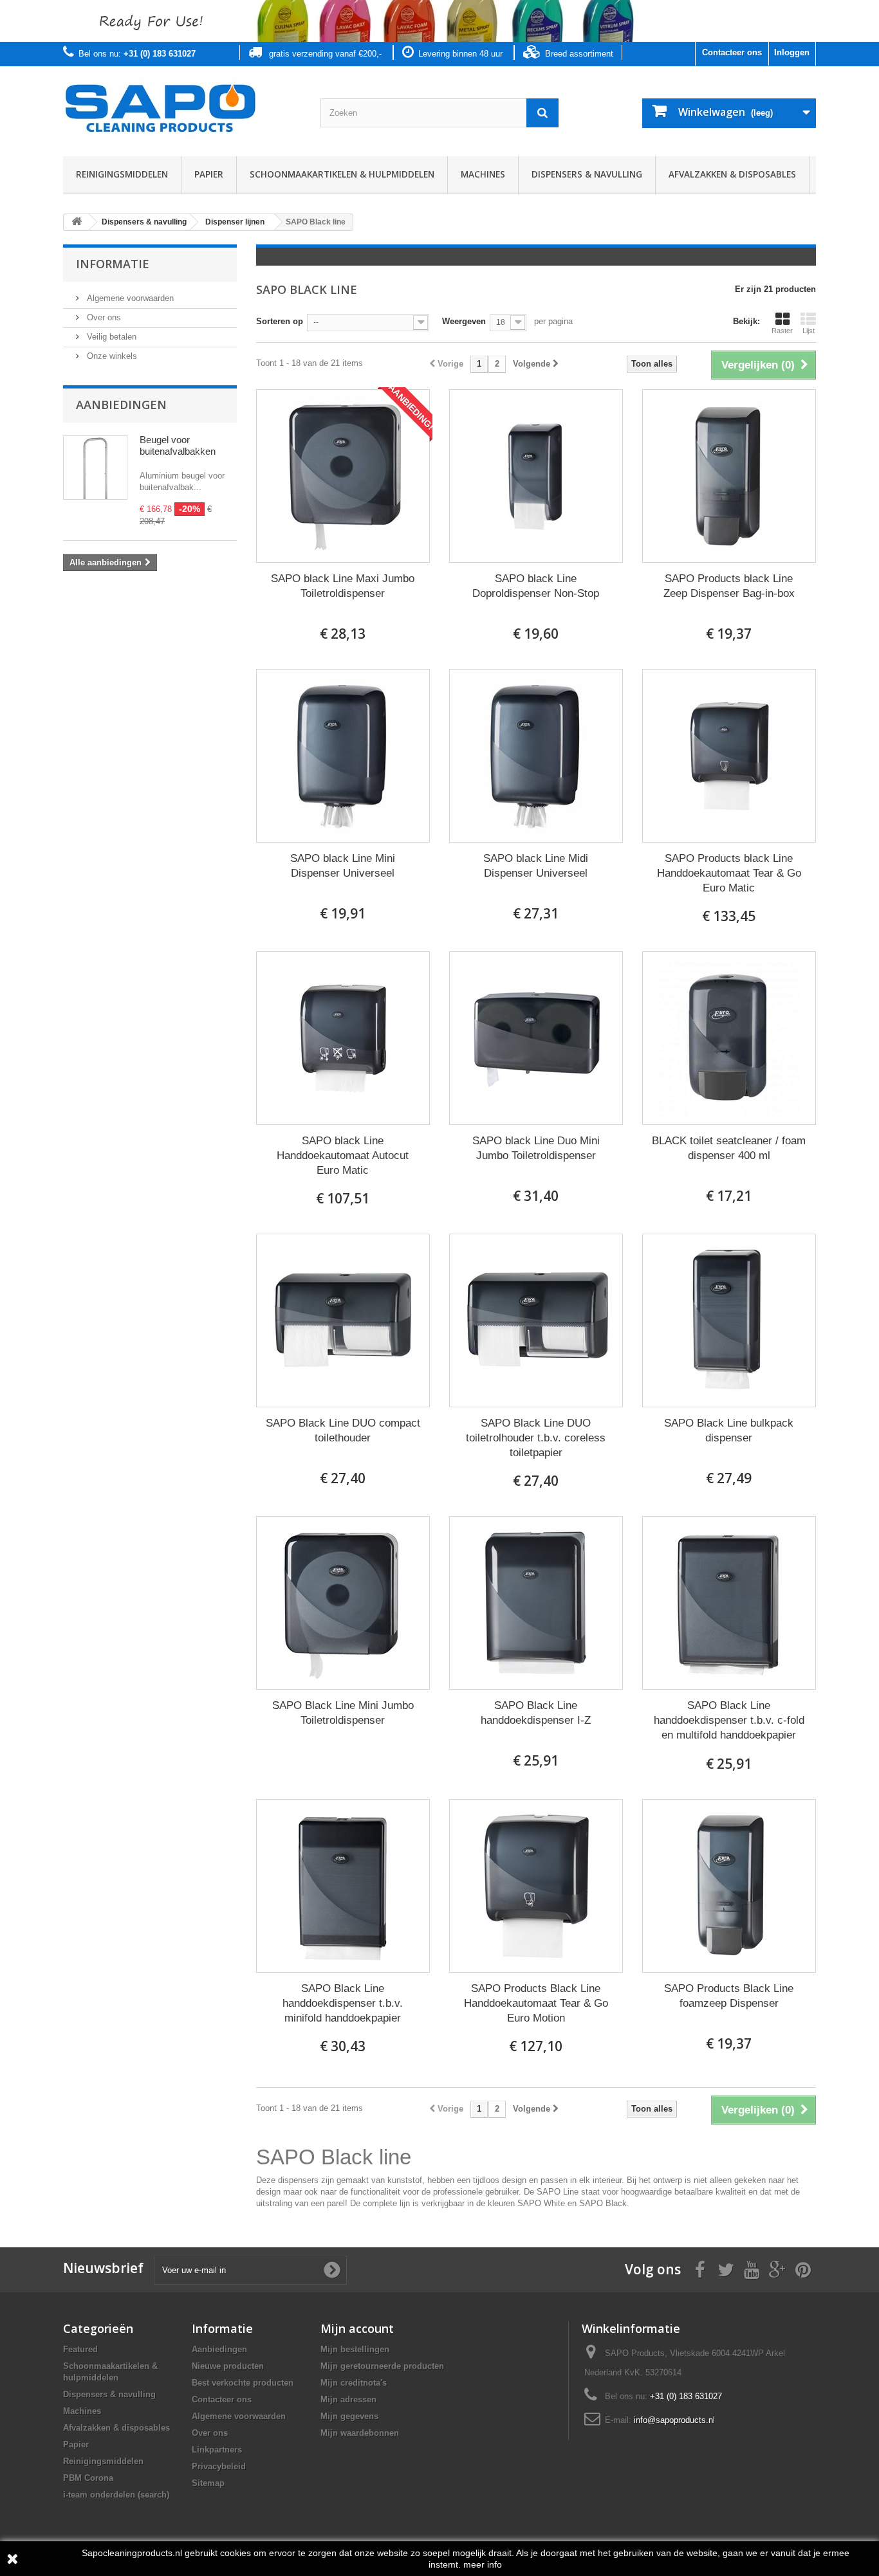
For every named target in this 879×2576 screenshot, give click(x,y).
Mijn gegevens (349, 2416)
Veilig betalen (110, 337)
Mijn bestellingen (355, 2349)
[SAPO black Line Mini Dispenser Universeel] (343, 756)
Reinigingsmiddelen (122, 174)
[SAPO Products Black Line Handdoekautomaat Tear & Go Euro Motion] (536, 1886)
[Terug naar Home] (77, 222)
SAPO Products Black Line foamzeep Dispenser (729, 1996)
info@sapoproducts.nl (674, 2420)
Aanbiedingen (121, 405)
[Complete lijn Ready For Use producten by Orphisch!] (439, 21)
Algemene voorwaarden (129, 298)
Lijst (809, 331)
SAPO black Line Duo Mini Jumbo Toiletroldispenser (536, 1148)
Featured (80, 2349)
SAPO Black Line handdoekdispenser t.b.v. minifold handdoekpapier (343, 2003)
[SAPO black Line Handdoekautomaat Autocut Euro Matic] (343, 1038)
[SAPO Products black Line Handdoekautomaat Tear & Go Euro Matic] (729, 756)
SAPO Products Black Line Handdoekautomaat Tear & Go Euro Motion (536, 2003)
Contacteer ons (732, 52)
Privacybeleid (219, 2466)
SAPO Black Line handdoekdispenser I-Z (536, 1713)
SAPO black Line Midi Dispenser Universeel (536, 866)
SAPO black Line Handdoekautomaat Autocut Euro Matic (343, 1156)
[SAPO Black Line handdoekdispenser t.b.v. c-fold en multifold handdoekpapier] (729, 1603)
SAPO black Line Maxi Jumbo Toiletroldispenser (343, 586)
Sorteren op (280, 321)
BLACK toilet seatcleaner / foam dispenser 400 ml (729, 1148)
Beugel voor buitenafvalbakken (178, 445)
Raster (782, 331)
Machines (483, 174)
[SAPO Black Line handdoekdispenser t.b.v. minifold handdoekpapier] (343, 1886)
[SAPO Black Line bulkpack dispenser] (729, 1320)
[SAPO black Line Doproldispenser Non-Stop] (536, 476)
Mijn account (357, 2328)
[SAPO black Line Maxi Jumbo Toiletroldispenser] (343, 476)
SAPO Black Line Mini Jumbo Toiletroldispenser (343, 1713)
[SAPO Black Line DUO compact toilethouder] (343, 1320)
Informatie (113, 264)
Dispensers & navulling (587, 174)
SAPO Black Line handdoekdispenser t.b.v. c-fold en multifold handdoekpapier (729, 1720)
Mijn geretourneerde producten (382, 2366)
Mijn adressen (348, 2399)
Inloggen (792, 52)
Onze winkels (111, 356)
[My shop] (182, 108)
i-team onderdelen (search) (116, 2495)
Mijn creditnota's (354, 2383)
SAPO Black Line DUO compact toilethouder (343, 1430)
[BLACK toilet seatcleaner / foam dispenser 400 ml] (729, 1038)
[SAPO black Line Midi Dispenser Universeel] (536, 756)
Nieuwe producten (228, 2366)
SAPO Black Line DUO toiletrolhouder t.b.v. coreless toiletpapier (536, 1438)
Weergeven (464, 321)
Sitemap (208, 2483)
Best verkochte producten (243, 2383)
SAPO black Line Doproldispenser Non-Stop (536, 586)
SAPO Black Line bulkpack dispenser (729, 1430)
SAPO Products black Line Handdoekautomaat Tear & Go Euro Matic (729, 873)
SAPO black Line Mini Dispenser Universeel (343, 866)
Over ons (103, 317)
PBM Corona (88, 2478)
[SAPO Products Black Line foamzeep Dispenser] (729, 1886)
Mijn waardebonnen (360, 2433)
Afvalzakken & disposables (732, 174)
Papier (209, 174)
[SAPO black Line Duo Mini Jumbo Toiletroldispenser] (536, 1038)
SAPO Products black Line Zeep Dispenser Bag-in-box (729, 586)
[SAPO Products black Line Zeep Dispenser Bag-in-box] (729, 476)
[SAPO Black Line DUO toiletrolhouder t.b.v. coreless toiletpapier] (536, 1320)
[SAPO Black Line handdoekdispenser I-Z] (536, 1603)
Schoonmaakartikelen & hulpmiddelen (342, 174)
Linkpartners (217, 2450)
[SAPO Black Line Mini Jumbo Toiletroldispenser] (343, 1603)
